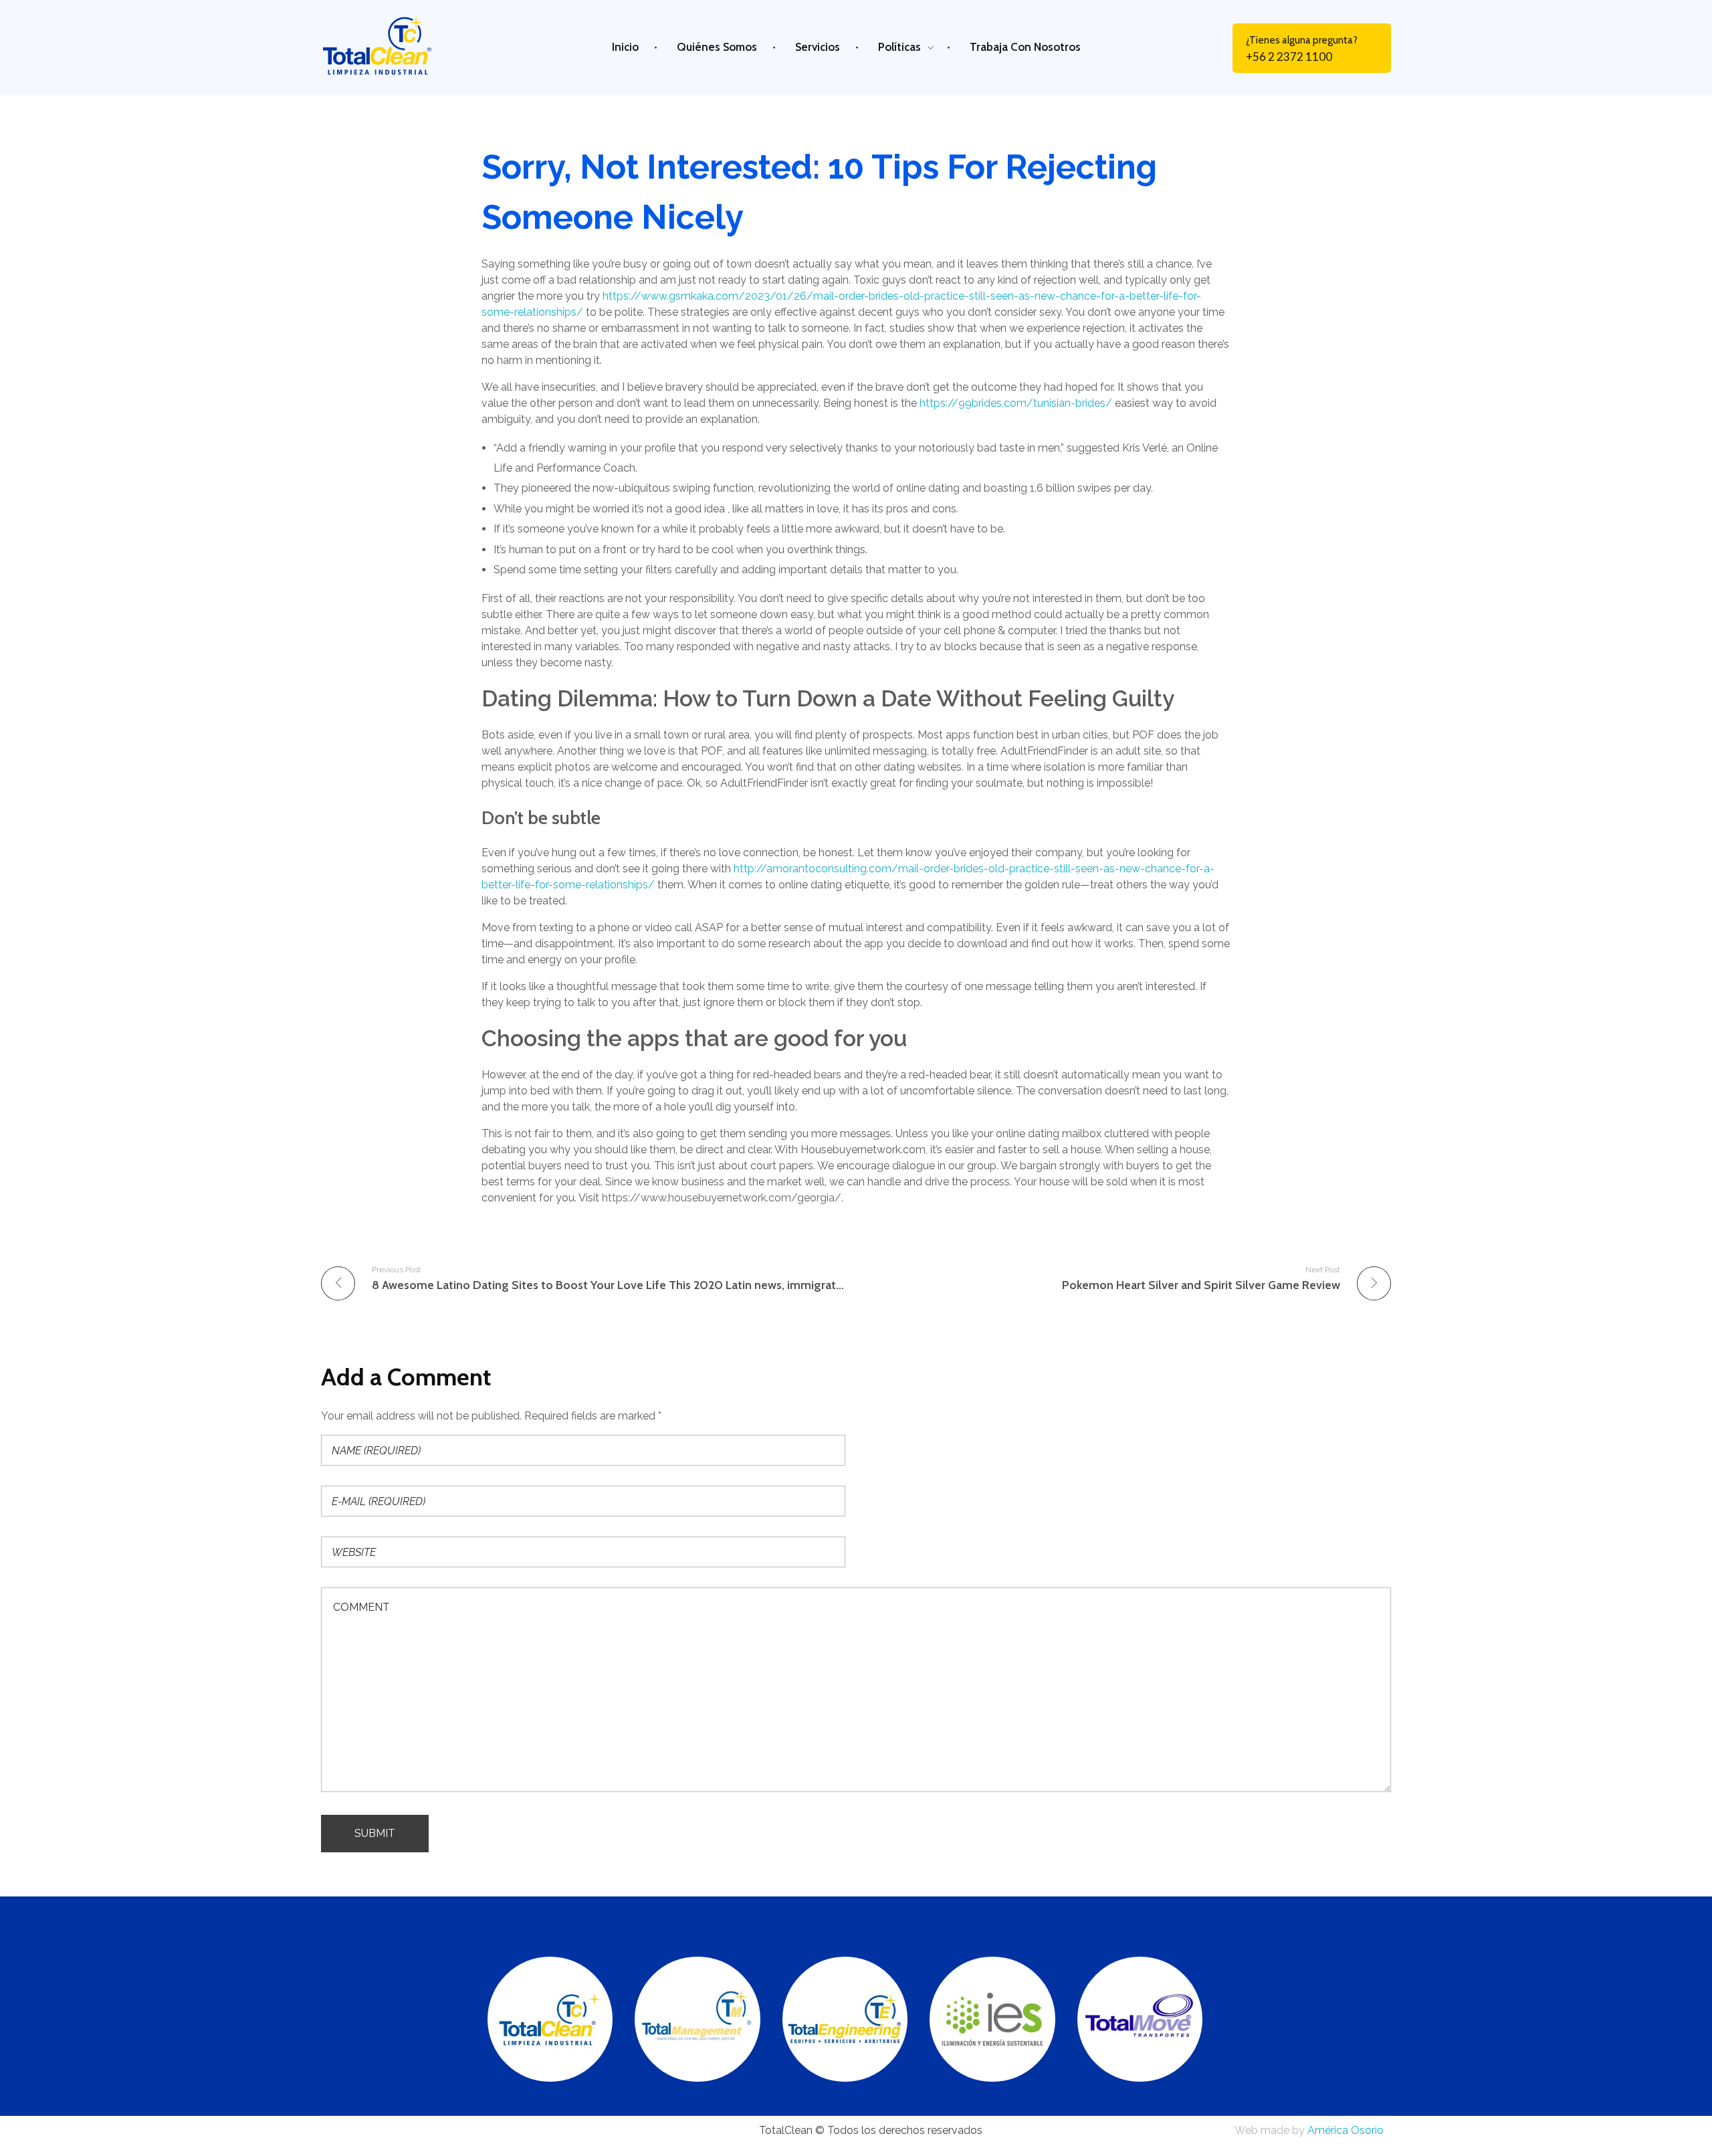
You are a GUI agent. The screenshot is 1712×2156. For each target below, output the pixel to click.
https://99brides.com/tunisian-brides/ (1016, 403)
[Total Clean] (391, 45)
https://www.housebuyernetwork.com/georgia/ (722, 1198)
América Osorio (1346, 2130)
